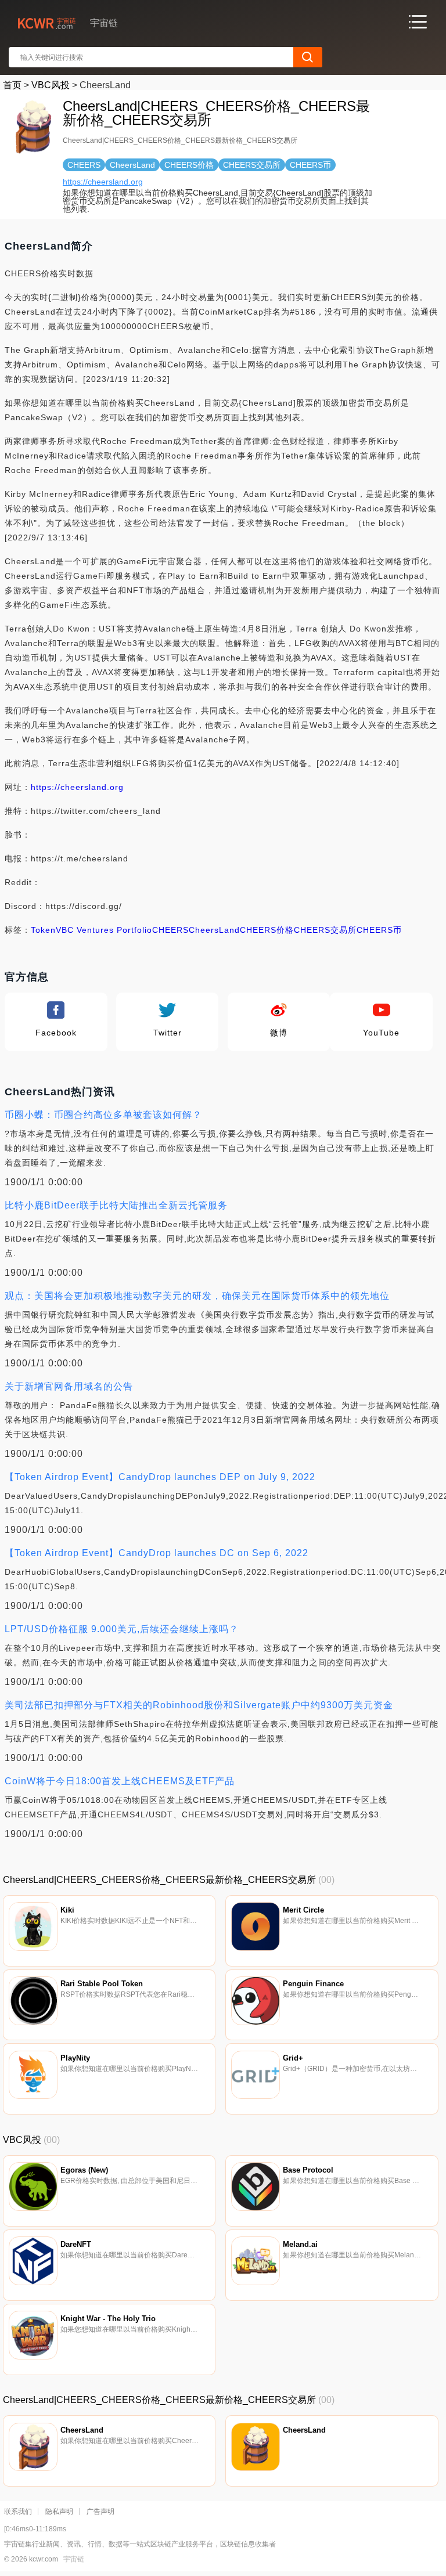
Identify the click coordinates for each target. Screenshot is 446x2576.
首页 (12, 85)
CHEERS (170, 930)
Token (43, 930)
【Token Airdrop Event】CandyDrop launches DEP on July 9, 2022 (160, 1477)
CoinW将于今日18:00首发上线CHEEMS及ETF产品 (120, 1781)
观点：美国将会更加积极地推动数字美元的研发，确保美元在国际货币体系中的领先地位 (197, 1296)
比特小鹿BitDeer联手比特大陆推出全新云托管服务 (116, 1205)
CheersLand (214, 930)
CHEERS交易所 (325, 930)
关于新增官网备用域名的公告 (69, 1386)
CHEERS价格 (267, 930)
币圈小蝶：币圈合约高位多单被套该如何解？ (103, 1115)
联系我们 (18, 2512)
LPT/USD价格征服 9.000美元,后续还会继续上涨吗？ (122, 1629)
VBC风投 (51, 85)
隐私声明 (59, 2512)
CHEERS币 (379, 930)
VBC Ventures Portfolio (104, 930)
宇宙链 (74, 2559)
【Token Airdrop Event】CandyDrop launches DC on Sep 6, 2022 (157, 1553)
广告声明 (100, 2512)
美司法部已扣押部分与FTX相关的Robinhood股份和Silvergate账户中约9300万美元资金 (199, 1705)
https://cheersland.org (103, 182)
